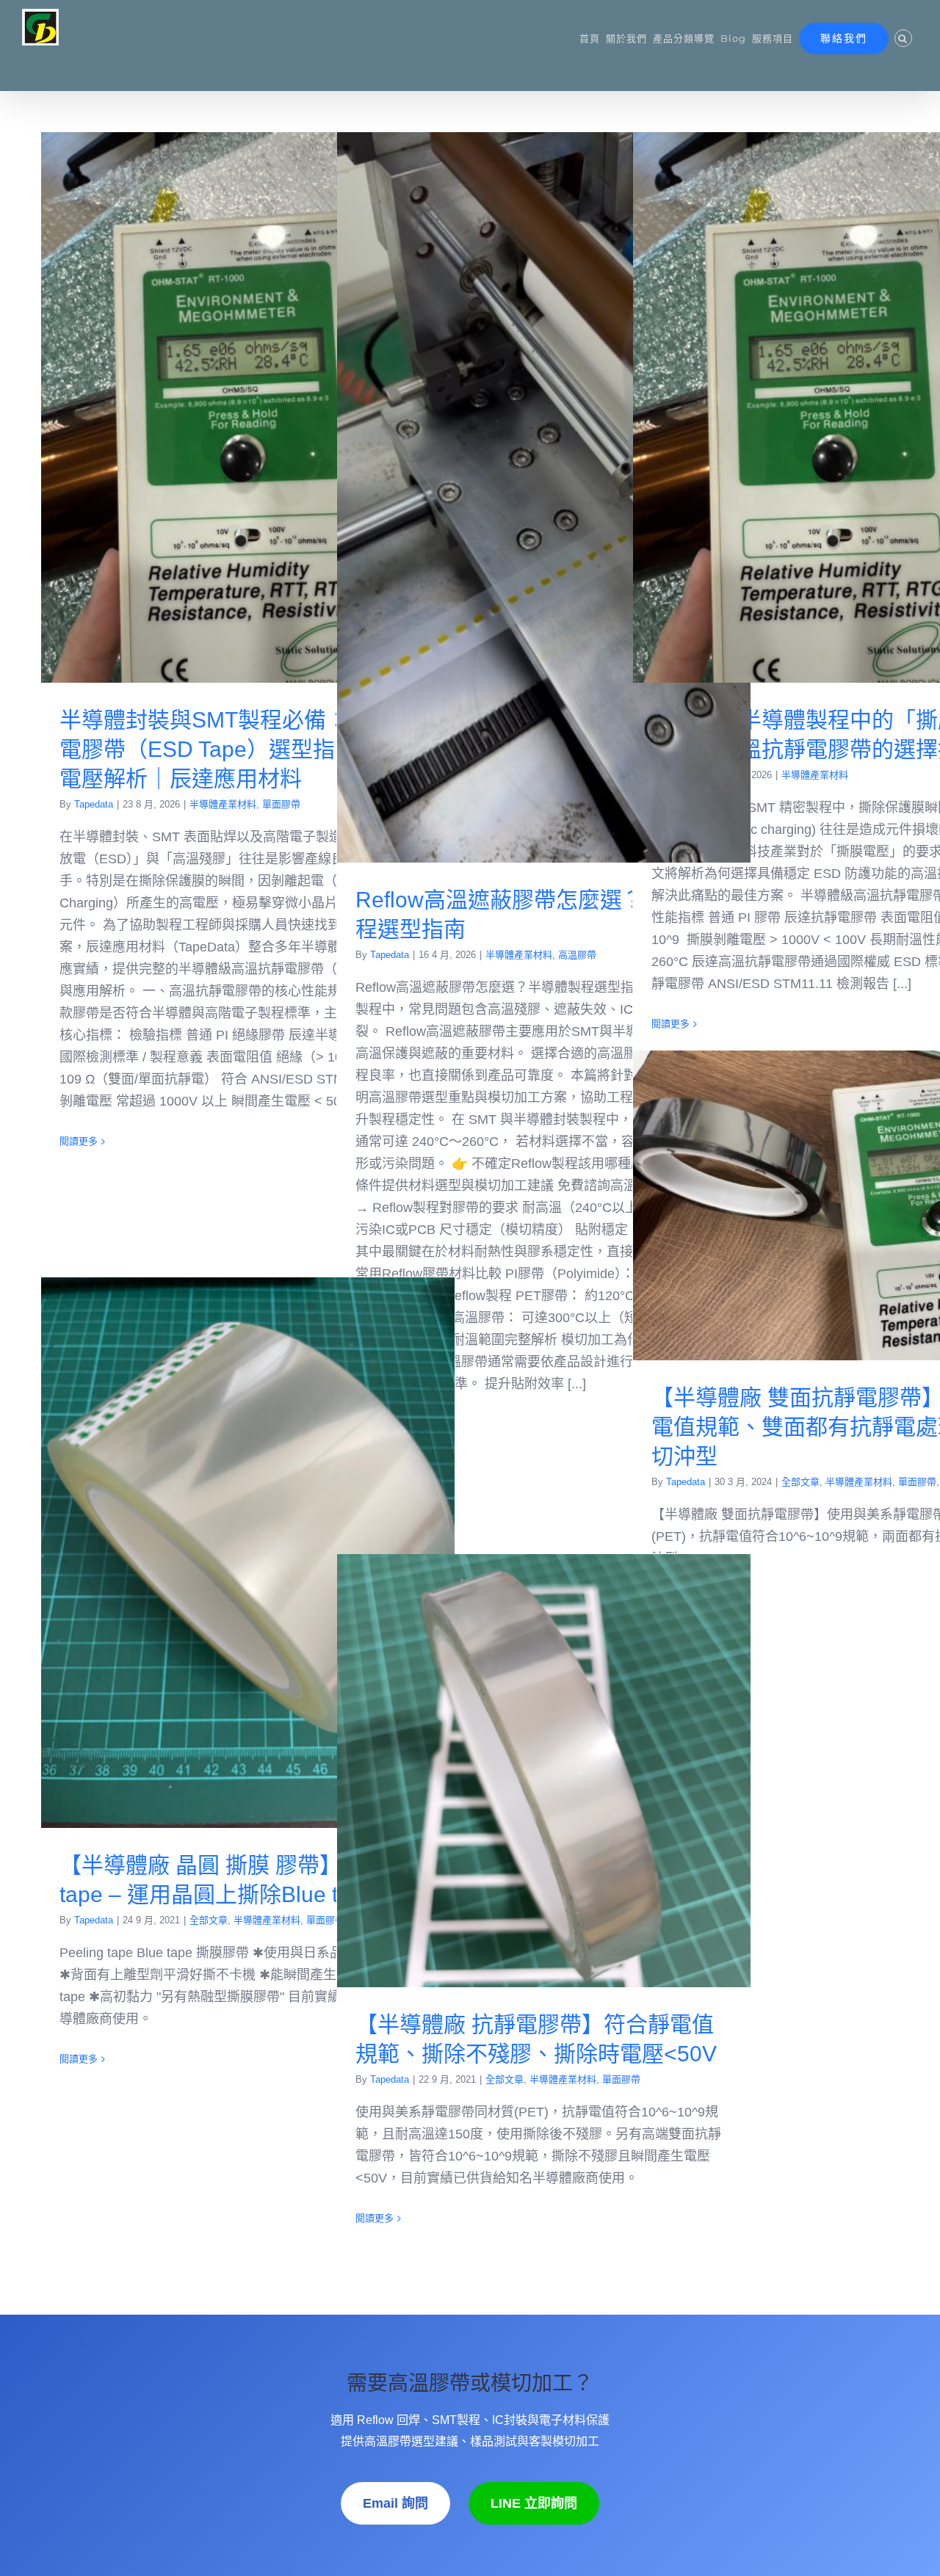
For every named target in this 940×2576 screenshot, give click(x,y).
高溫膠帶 (577, 955)
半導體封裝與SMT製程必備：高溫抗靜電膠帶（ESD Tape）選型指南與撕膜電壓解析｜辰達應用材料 (248, 408)
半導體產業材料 (223, 804)
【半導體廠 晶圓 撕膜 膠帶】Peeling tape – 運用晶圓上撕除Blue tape (248, 1553)
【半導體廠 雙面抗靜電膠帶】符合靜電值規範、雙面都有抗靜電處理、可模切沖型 (840, 1206)
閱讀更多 (79, 1141)
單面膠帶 (281, 804)
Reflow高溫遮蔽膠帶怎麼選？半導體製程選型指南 (544, 497)
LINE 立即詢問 (534, 2503)
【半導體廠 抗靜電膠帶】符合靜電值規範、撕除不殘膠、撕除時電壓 (544, 1770)
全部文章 (800, 1482)
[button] (903, 38)
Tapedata (94, 804)
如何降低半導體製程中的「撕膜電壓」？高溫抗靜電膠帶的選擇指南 (840, 408)
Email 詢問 (395, 2503)
